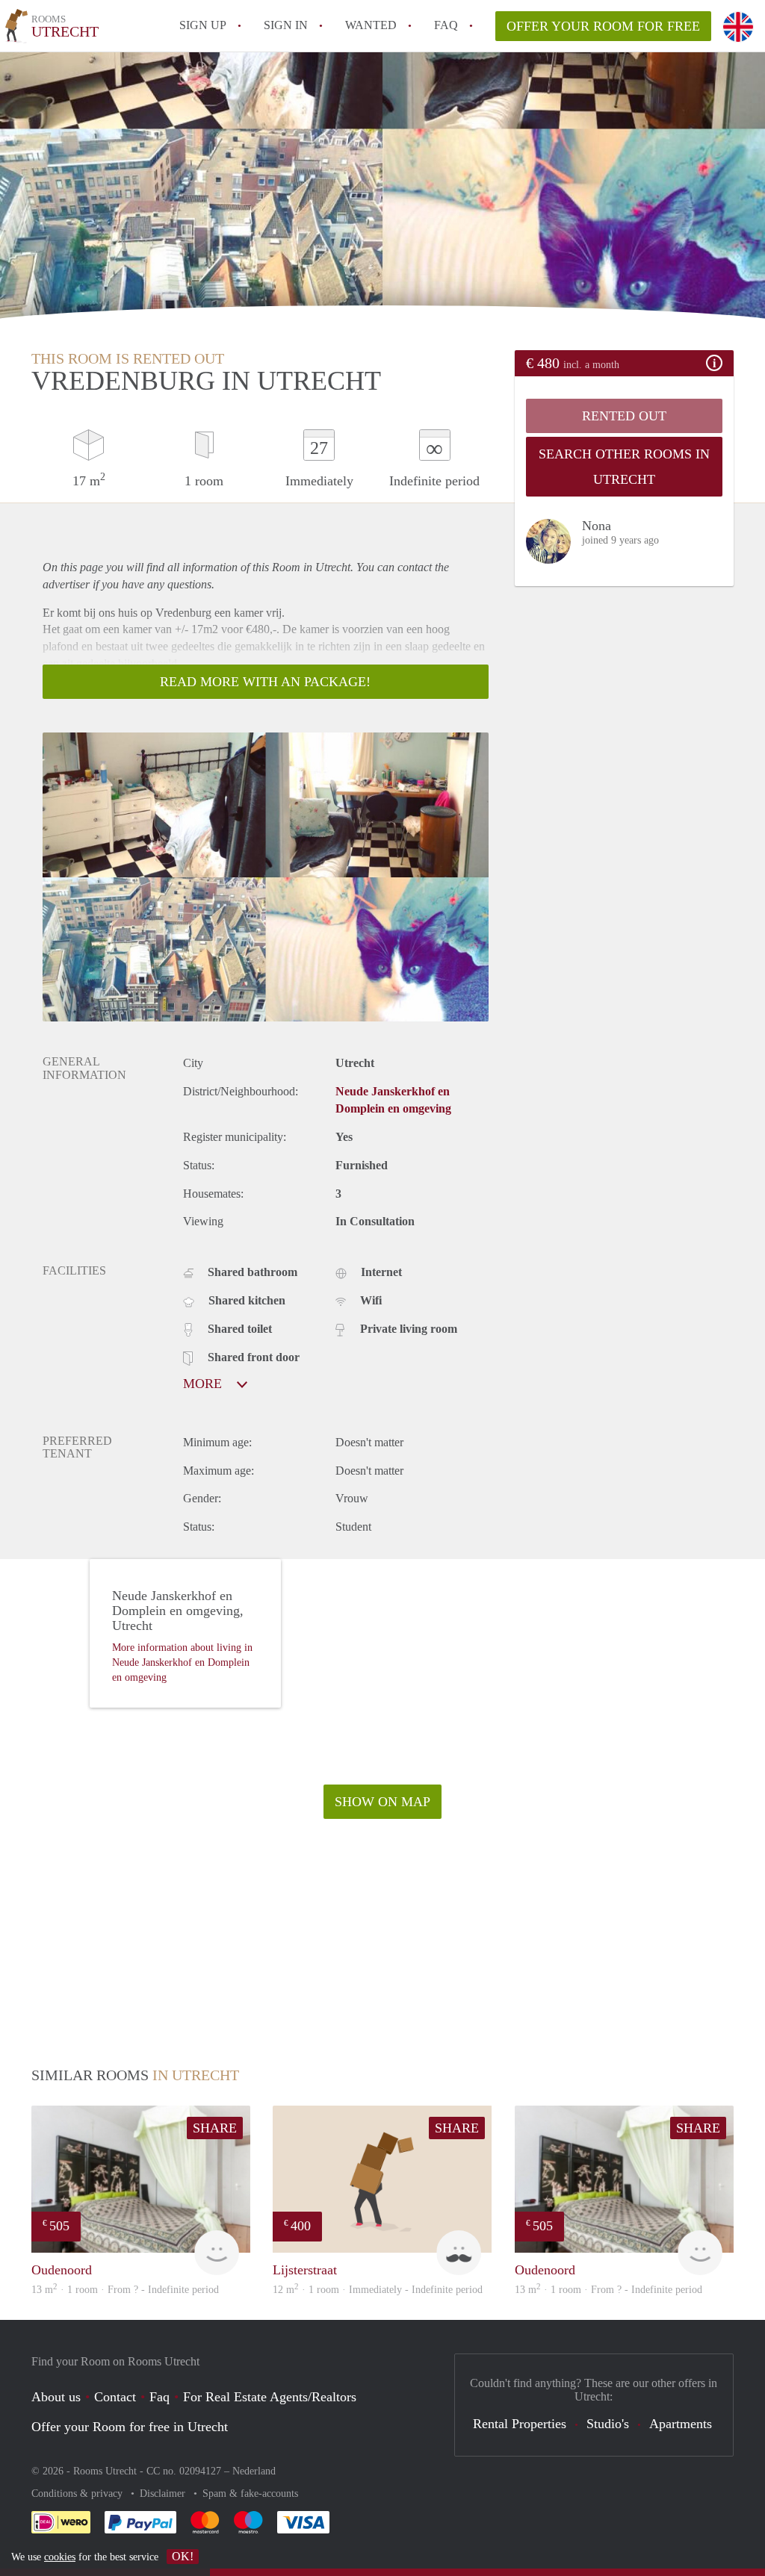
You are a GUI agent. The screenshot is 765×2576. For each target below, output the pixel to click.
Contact (115, 2397)
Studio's (608, 2424)
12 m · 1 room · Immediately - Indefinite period (378, 2290)
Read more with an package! (265, 682)
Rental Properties (520, 2424)
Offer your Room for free (603, 26)
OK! (183, 2556)
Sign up (203, 25)
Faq (159, 2397)
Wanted (371, 25)
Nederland (254, 2471)
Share (215, 2128)
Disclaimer (164, 2493)
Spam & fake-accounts (250, 2493)
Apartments (681, 2424)
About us (56, 2397)
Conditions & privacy (78, 2493)
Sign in (286, 25)
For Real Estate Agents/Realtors (270, 2397)
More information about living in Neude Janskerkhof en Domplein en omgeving (182, 1662)
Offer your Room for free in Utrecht (130, 2427)
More (204, 1384)
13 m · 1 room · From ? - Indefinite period (125, 2290)
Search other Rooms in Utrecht (624, 467)
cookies (60, 2557)
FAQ (446, 25)
